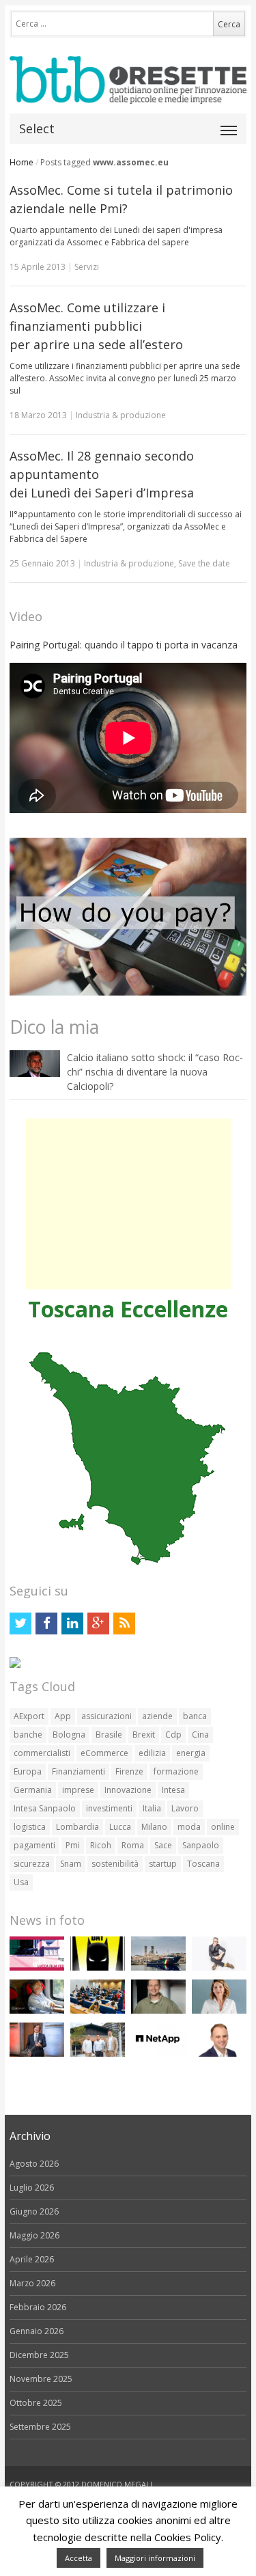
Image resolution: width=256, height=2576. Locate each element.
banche (28, 1735)
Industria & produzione (121, 415)
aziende (157, 1716)
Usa (21, 1882)
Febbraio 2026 (38, 2307)
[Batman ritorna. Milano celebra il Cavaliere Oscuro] (98, 1968)
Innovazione (128, 1790)
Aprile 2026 (32, 2259)
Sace (163, 1845)
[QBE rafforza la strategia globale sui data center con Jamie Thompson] (219, 2054)
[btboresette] (128, 93)
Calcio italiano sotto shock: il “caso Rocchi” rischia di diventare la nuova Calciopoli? (155, 1072)
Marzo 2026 (32, 2283)
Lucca (120, 1827)
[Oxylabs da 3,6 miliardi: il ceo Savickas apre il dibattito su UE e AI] (158, 2011)
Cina (200, 1735)
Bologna (69, 1735)
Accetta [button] (79, 2558)
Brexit (144, 1735)
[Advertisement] (128, 1204)
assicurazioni (106, 1716)
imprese (78, 1790)
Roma (133, 1845)
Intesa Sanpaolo (45, 1808)
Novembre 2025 (41, 2379)
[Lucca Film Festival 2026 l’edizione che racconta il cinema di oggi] (37, 1968)
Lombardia (77, 1827)
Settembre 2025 (40, 2427)
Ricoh (101, 1845)
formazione (176, 1771)
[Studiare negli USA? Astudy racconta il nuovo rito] (98, 2011)
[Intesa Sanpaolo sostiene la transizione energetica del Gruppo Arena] (37, 2054)
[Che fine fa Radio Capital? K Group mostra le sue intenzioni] (219, 1968)
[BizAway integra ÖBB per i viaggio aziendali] (37, 2011)
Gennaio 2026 (37, 2331)
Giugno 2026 (34, 2211)
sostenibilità (115, 1864)
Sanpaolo (201, 1845)
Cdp (173, 1735)
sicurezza (32, 1864)
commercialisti (42, 1753)
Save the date (204, 563)
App (63, 1716)
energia (191, 1753)
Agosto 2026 (34, 2164)
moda (189, 1827)
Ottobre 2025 (36, 2403)
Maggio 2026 (34, 2235)
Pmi (73, 1845)
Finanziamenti (79, 1771)
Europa (28, 1771)
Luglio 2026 (32, 2188)
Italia (152, 1808)
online (223, 1827)
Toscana (203, 1864)
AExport (29, 1716)
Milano (154, 1827)
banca (195, 1716)
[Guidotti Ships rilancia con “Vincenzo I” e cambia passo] (158, 1968)
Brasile (109, 1735)
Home (22, 162)
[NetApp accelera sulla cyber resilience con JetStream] (158, 2054)
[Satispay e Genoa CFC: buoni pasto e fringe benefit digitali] (219, 2011)
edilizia (152, 1753)
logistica (30, 1827)
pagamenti (34, 1845)
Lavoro (185, 1808)
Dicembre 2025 (39, 2355)
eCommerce (104, 1753)
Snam (71, 1864)
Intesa (173, 1790)
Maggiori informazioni (155, 2558)
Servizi (87, 267)
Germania (33, 1790)
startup (163, 1864)
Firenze (129, 1771)
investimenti (109, 1808)
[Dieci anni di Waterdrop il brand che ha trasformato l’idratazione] (98, 2054)
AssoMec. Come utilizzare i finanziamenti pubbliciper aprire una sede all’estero (96, 326)
